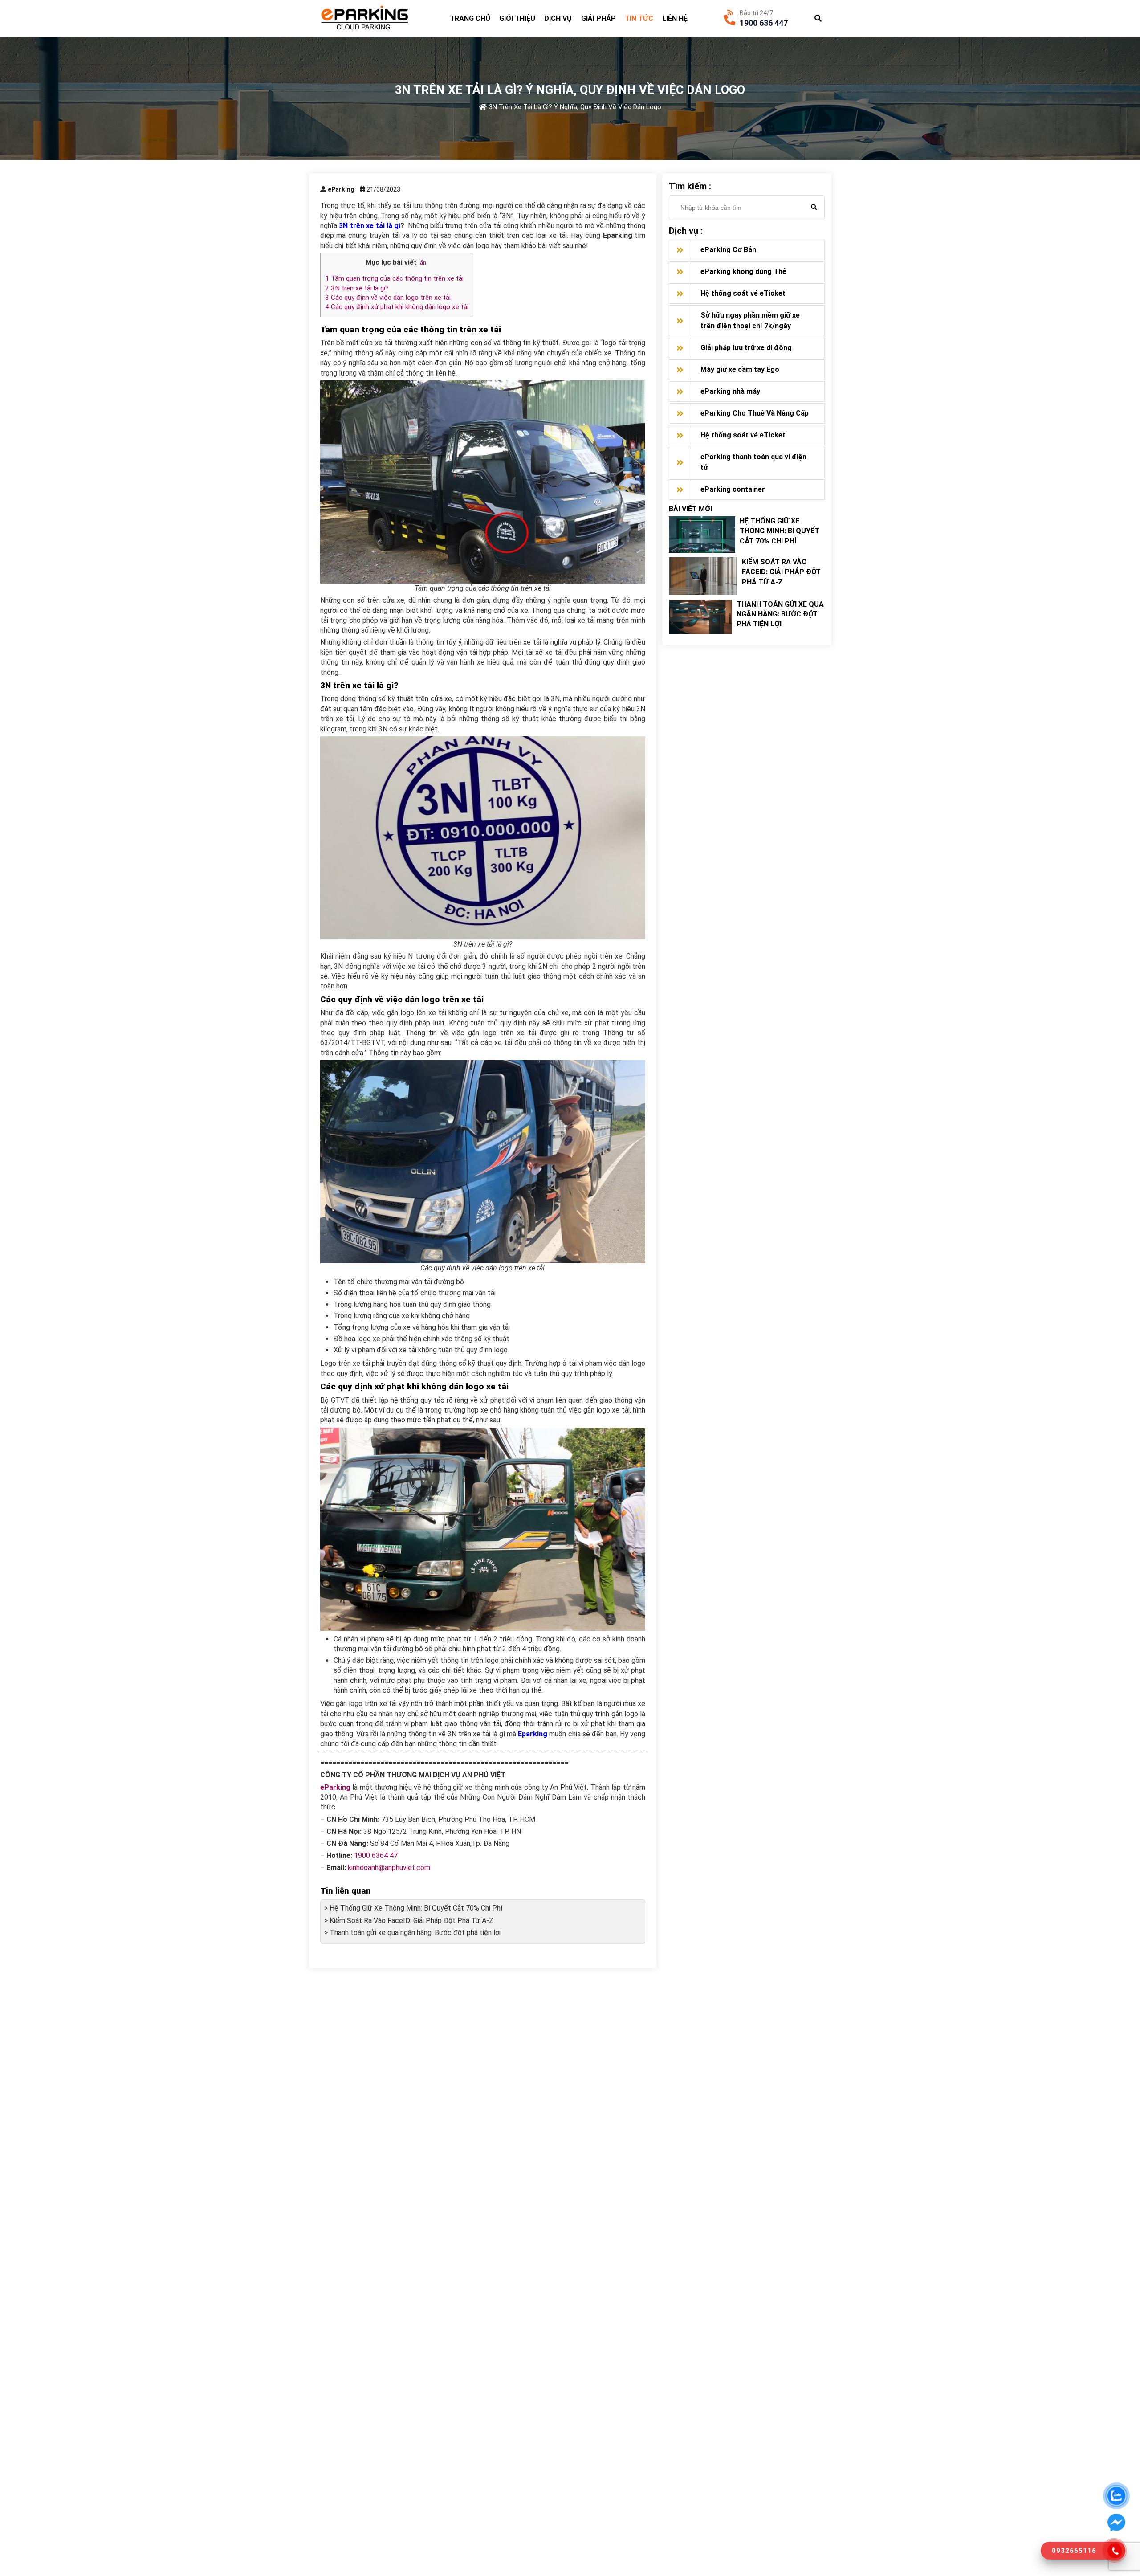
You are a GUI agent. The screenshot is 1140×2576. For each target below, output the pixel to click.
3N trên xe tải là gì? (357, 288)
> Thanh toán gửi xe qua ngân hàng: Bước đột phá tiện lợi (412, 1933)
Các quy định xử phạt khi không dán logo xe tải (397, 307)
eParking (335, 1787)
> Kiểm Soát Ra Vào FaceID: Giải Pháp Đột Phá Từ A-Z (409, 1921)
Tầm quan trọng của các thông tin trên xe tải (394, 278)
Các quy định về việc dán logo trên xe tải (388, 298)
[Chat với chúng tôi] (1116, 2523)
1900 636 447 (764, 23)
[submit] (814, 208)
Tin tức (639, 18)
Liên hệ (675, 18)
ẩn (423, 262)
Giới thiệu (517, 18)
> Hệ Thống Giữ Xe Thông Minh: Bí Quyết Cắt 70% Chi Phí (413, 1908)
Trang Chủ (470, 18)
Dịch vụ (558, 18)
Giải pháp (598, 18)
